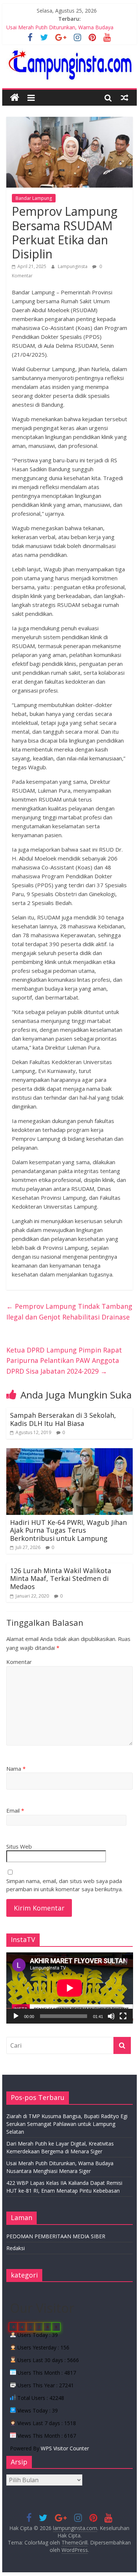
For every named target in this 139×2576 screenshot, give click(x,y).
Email (15, 1810)
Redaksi (16, 2248)
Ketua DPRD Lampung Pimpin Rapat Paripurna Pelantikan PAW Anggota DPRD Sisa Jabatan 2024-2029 (64, 1361)
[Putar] (16, 2016)
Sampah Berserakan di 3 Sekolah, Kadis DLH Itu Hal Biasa (63, 1419)
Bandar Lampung (34, 198)
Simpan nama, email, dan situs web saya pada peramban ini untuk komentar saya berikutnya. (64, 1885)
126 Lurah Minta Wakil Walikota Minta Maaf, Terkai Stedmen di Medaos (61, 1578)
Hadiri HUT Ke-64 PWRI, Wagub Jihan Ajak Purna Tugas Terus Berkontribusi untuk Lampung (68, 1530)
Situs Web (19, 1846)
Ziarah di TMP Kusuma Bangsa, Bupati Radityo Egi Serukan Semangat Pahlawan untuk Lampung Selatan (67, 2124)
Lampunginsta (73, 266)
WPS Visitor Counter (65, 2448)
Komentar (19, 1662)
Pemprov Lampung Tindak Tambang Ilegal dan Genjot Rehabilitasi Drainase (69, 1312)
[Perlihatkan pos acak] (125, 98)
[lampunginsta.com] (15, 98)
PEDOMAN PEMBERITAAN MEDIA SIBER (56, 2236)
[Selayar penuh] (123, 2016)
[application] (70, 1988)
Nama (16, 1768)
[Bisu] (111, 2016)
